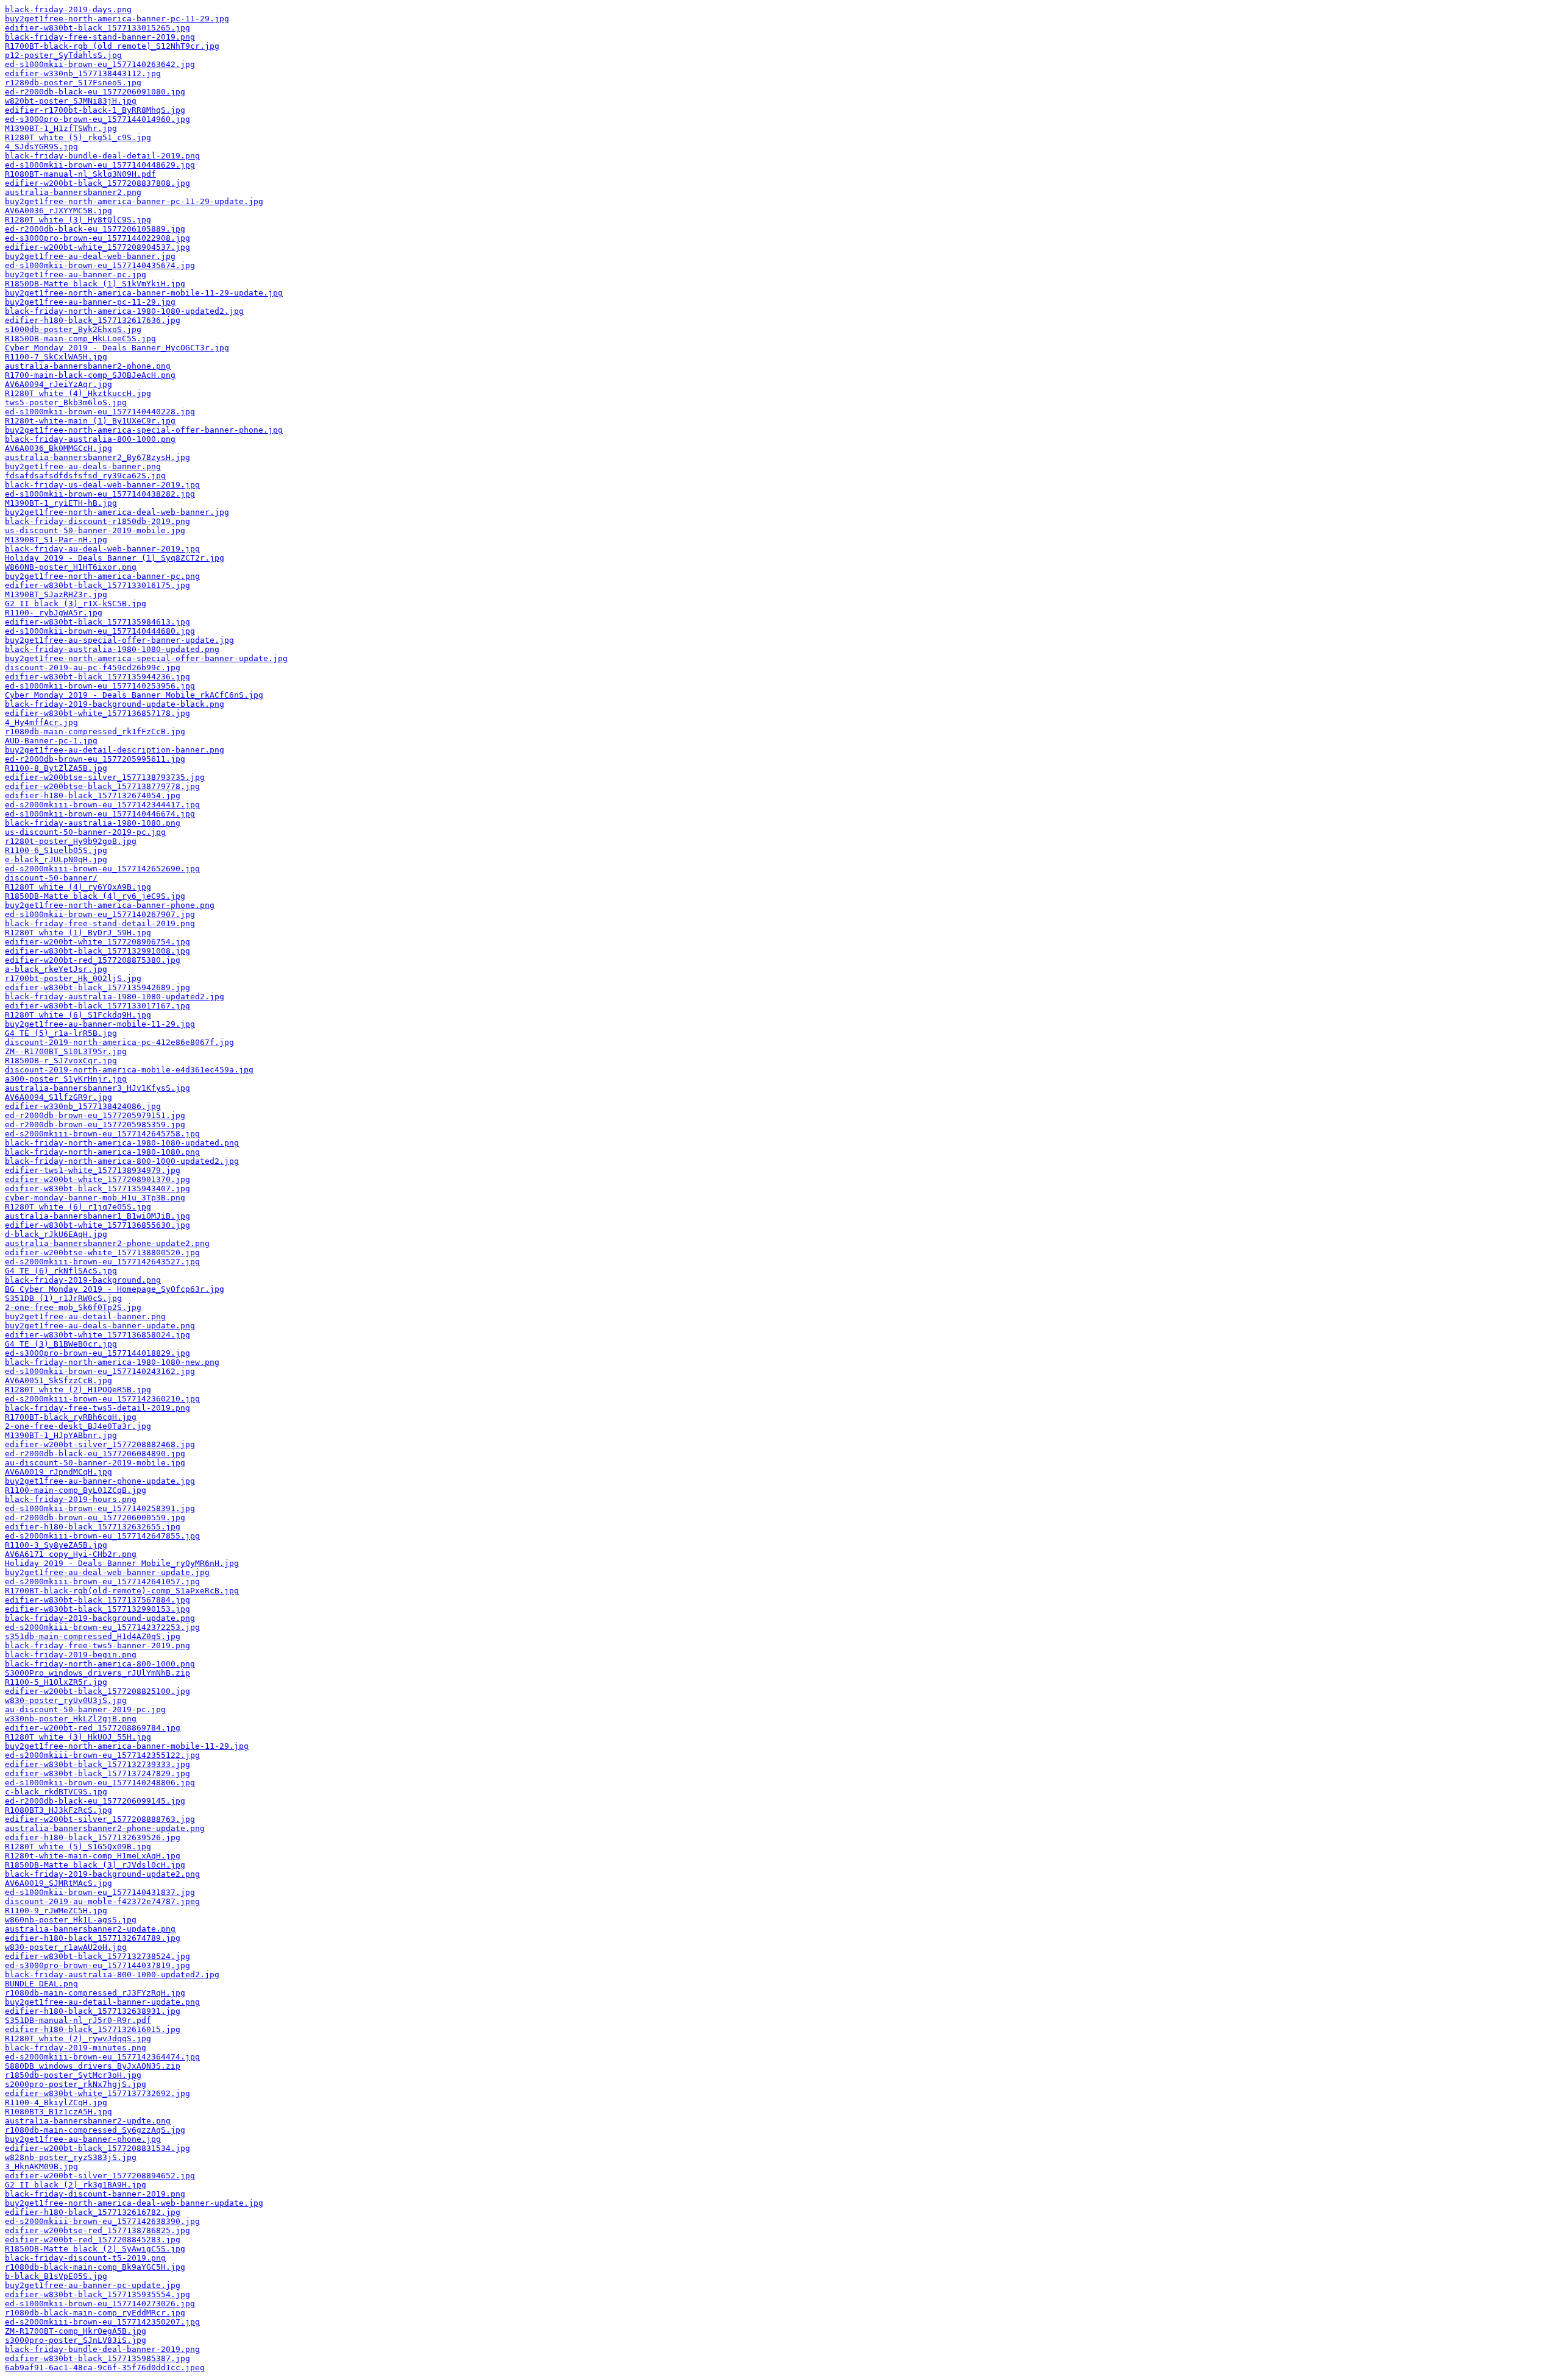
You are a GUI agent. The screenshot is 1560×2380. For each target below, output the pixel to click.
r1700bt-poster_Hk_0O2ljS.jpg (73, 978)
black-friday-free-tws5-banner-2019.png (97, 1645)
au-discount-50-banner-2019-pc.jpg (85, 1709)
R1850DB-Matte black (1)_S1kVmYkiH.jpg (95, 284)
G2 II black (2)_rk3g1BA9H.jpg (76, 2185)
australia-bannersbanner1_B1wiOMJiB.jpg (97, 1216)
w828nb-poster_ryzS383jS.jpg (71, 2157)
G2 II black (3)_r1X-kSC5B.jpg (76, 604)
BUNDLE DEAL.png (41, 1984)
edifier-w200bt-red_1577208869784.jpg (93, 1728)
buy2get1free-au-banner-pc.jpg (76, 274)
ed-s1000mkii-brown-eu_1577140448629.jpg (100, 165)
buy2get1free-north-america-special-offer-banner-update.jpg (146, 658)
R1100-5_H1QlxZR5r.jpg (56, 1682)
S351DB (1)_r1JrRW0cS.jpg (63, 1298)
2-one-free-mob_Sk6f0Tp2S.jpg (73, 1307)
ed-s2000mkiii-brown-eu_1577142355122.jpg (102, 1755)
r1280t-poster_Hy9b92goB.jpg (71, 841)
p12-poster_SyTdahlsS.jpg (63, 55)
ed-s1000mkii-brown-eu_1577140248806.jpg (100, 1783)
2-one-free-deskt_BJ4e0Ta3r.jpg (78, 1426)
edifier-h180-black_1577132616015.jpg (93, 2029)
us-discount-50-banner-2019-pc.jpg (85, 832)
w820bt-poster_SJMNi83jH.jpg (71, 101)
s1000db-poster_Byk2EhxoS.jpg (73, 329)
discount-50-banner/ (51, 878)
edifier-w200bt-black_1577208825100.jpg (97, 1691)
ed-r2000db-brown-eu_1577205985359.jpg (95, 1124)
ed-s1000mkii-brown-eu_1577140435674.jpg (100, 265)
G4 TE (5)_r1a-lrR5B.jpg (61, 1033)
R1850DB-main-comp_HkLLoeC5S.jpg (80, 338)
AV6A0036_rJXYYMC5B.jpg (58, 211)
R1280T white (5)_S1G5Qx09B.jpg (78, 1847)
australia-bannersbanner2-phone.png (88, 366)
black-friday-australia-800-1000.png (90, 439)
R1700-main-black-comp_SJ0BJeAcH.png (90, 375)
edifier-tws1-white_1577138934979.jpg (93, 1170)
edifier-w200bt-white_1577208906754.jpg (97, 942)
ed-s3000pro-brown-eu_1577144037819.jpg (97, 1965)
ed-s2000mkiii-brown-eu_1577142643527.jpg (102, 1262)
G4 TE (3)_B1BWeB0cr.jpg (61, 1344)
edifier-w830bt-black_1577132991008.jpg (97, 951)
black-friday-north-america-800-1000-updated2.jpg (122, 1161)
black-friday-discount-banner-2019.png (95, 2194)
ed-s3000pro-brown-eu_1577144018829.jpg (97, 1353)
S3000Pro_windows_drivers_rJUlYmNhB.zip (97, 1673)
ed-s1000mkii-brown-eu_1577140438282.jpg (100, 494)
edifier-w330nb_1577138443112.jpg (83, 73)
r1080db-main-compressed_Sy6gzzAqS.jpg (95, 2130)
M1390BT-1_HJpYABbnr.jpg (61, 1435)
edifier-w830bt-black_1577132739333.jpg (97, 1764)
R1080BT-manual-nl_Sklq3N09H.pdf (80, 174)
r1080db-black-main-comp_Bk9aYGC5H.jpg (95, 2267)
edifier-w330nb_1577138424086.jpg (83, 1106)
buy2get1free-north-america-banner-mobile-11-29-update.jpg (144, 293)
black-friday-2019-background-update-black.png (115, 704)
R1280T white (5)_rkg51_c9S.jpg (78, 137)
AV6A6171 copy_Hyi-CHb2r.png (71, 1554)
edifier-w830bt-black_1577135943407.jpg (97, 1188)
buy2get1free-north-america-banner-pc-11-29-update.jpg (134, 201)
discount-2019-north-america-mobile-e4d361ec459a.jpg (129, 1070)
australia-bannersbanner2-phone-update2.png (107, 1243)
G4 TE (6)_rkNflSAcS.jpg (61, 1271)
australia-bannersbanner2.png (73, 192)
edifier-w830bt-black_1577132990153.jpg (97, 1609)
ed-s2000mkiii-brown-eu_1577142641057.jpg (102, 1581)
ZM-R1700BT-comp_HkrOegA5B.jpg (76, 2331)
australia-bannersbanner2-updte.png (88, 2121)
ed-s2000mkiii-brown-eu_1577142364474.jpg (102, 2057)
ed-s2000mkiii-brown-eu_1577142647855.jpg (102, 1536)
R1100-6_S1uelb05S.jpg (56, 850)
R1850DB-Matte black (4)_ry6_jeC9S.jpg (95, 896)
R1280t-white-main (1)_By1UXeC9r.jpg (90, 421)
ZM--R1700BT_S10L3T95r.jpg (66, 1051)
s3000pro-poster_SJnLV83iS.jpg (76, 2340)
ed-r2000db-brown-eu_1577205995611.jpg (95, 759)
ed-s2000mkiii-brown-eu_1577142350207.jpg (102, 2322)
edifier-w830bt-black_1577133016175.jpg (97, 585)
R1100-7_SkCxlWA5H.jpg (56, 357)
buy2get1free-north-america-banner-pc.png (102, 576)
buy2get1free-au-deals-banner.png (83, 466)
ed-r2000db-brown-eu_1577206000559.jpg (95, 1518)
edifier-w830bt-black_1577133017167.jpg (97, 1006)
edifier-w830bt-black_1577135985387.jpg (97, 2358)
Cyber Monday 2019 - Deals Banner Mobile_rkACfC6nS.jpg (134, 695)
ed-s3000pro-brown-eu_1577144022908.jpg (97, 238)
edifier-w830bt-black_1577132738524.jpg (97, 1956)
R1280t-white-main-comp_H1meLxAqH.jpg (93, 1856)
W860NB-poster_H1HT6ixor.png (71, 567)
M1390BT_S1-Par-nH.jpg (56, 540)
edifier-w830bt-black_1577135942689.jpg (97, 987)
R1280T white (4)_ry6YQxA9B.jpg (78, 887)
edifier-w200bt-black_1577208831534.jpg (97, 2148)
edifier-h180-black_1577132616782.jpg (93, 2212)
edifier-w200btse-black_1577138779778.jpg (102, 786)
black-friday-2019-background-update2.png (102, 1874)
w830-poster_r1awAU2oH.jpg (66, 1947)
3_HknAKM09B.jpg (41, 2166)
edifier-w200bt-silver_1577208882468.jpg (100, 1444)
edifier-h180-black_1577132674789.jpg (93, 1938)
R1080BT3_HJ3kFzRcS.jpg (58, 1810)
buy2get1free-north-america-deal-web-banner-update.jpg (134, 2203)
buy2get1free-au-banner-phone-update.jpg (100, 1481)
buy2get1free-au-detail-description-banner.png (115, 750)
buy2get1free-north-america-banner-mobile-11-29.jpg (127, 1746)
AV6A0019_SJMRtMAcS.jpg (58, 1883)
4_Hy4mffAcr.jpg (41, 722)
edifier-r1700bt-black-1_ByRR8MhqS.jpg (95, 110)
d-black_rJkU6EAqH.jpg (56, 1234)
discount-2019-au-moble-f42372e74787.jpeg (102, 1901)
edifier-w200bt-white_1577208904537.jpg (97, 247)
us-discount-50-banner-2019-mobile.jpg (95, 530)
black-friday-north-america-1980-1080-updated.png (122, 1143)
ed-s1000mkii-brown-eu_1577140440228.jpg (100, 412)
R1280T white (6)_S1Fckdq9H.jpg (78, 1015)
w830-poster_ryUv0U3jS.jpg (66, 1700)
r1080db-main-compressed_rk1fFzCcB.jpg (95, 731)
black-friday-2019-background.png (83, 1280)
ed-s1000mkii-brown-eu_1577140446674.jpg (100, 814)
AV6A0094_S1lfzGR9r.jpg (58, 1097)
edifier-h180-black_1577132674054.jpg (93, 795)
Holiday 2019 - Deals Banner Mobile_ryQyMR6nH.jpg (122, 1563)
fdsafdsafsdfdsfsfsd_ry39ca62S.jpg (85, 476)
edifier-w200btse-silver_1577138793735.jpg (105, 777)
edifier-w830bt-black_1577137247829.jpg (97, 1773)
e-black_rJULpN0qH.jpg (56, 859)
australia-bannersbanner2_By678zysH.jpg (97, 457)
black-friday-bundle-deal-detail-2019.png (102, 156)
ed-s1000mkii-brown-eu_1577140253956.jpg (100, 686)
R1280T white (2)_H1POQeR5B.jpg (78, 1390)
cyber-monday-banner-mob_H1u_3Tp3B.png (95, 1198)
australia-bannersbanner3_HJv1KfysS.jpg (97, 1088)
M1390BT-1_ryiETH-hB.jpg (61, 503)
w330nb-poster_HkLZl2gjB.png (71, 1719)
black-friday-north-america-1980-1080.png (102, 1152)
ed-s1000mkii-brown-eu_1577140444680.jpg (100, 631)
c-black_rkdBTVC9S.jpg (56, 1792)
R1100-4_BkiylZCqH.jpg (56, 2102)
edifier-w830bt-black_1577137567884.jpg (97, 1600)
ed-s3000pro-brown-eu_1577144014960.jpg (97, 119)
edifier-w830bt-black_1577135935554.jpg (97, 2294)
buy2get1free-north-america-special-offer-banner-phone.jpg (144, 430)
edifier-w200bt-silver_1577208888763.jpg (100, 1819)
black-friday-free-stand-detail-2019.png (100, 923)
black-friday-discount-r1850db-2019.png (97, 521)
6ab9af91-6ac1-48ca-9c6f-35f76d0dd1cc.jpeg (105, 2368)
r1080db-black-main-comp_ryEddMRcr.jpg (95, 2313)
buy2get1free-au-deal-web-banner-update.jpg (107, 1572)
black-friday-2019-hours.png (71, 1499)
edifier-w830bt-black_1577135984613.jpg (97, 622)
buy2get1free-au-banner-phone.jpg (83, 2139)
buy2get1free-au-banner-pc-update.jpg (93, 2285)
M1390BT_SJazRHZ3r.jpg (56, 594)
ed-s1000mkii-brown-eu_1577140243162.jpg (100, 1371)
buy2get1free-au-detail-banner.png (85, 1316)
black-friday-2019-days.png (68, 9)
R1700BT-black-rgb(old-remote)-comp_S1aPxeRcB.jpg (122, 1591)
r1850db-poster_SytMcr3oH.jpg (73, 2075)
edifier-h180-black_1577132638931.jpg (93, 2011)
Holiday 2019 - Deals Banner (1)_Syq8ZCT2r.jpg (115, 558)
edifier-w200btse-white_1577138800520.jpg (102, 1252)
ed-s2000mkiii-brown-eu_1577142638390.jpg (102, 2221)
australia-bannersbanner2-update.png (90, 1929)
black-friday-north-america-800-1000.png (100, 1664)
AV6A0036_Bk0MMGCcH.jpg (58, 448)
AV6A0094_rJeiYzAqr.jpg (58, 384)
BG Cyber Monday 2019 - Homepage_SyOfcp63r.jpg (115, 1289)
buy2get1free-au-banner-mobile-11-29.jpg (100, 1024)
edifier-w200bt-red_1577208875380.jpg (93, 960)
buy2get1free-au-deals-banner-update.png (100, 1326)
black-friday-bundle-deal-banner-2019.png (102, 2349)
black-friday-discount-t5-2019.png (85, 2258)
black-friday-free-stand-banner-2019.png (100, 37)
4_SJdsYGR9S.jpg (41, 147)
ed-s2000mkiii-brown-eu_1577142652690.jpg (102, 869)
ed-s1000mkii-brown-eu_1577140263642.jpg (100, 64)
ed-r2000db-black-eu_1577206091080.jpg (95, 92)
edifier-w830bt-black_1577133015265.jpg (97, 28)
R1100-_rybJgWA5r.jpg (54, 613)
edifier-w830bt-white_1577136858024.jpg (97, 1335)
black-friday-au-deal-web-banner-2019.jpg (102, 549)
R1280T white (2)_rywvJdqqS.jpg (78, 2038)
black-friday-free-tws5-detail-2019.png (97, 1408)
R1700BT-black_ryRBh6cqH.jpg (71, 1417)
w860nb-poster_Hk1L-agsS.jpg (71, 1920)
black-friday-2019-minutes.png (76, 2048)
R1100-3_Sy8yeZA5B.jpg (56, 1545)
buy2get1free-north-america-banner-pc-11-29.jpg (117, 19)
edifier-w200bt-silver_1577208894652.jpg (100, 2176)
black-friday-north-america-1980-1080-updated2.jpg (124, 311)
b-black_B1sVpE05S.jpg (56, 2276)
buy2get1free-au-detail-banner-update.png (102, 2002)
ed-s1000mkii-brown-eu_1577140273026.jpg (100, 2304)
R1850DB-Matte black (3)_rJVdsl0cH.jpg (95, 1865)
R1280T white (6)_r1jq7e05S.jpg (78, 1207)
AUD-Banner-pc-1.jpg (51, 741)
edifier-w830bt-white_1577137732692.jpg (97, 2093)
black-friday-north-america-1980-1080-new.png (112, 1362)
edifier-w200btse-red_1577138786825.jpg (97, 2230)
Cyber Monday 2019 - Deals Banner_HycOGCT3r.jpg (117, 348)
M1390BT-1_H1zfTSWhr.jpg (61, 128)
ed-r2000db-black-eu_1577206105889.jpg (95, 229)
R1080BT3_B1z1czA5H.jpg (58, 2112)
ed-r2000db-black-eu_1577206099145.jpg (95, 1801)
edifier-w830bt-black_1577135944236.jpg (97, 677)
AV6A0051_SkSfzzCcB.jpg (58, 1380)
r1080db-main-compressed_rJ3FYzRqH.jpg (95, 1993)
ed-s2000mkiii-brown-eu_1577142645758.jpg (102, 1134)
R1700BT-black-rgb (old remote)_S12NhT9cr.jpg (112, 46)
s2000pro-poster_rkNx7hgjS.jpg (76, 2084)
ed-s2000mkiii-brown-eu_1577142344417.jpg (102, 805)
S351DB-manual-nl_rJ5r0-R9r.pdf (78, 2020)
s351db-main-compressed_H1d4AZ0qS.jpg (93, 1636)
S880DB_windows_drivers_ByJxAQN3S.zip (93, 2066)
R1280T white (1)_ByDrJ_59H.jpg (78, 933)
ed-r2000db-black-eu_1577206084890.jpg (95, 1454)
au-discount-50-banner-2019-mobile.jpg (95, 1463)
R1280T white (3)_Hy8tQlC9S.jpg (78, 220)
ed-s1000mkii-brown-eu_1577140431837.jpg (100, 1892)
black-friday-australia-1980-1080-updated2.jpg (115, 997)
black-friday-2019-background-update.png (100, 1618)
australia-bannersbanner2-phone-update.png (105, 1828)
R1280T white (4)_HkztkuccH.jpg (78, 393)
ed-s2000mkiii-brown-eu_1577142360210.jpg (102, 1399)
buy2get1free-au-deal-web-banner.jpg (90, 256)
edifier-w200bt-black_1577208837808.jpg (97, 183)
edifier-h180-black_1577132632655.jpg (93, 1527)
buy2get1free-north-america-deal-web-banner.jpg (117, 512)
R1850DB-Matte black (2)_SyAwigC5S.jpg (95, 2249)
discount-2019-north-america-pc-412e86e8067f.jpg (119, 1042)
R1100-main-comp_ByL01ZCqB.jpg (76, 1490)
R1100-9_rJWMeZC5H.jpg (56, 1911)
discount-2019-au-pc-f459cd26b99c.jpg (93, 668)
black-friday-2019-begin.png (71, 1655)
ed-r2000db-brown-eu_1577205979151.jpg (95, 1115)
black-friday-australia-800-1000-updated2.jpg (112, 1974)
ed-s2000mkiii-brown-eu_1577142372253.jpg (102, 1627)
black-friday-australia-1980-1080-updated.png (112, 649)
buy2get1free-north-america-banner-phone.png (110, 905)
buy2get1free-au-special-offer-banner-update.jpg (119, 640)
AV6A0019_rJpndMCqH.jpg (58, 1472)
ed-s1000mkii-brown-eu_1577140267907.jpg (100, 914)
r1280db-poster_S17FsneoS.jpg (73, 83)
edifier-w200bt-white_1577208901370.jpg (97, 1179)
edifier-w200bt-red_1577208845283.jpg (93, 2240)
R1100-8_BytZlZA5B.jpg (56, 768)
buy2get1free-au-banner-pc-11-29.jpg (90, 302)
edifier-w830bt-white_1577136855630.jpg (97, 1225)
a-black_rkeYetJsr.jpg (56, 969)
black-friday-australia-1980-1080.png (93, 823)
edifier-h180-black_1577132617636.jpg (93, 320)
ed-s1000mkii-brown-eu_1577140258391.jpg (100, 1508)
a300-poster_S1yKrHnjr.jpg (66, 1079)
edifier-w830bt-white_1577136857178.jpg (97, 713)
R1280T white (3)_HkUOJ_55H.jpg (78, 1737)
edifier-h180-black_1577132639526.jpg (93, 1837)
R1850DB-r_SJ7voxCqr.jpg (61, 1061)
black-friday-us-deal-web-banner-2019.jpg (102, 485)
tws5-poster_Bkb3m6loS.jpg (66, 402)
